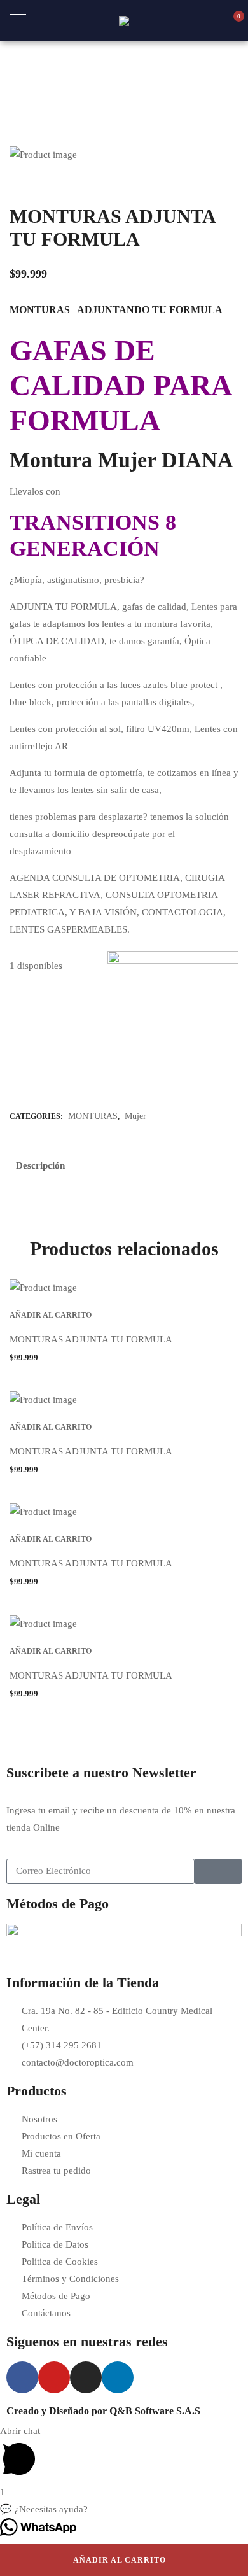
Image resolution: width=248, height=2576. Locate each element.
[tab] (40, 1169)
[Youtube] (54, 2377)
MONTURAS (93, 1116)
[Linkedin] (118, 2377)
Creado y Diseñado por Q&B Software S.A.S (103, 2411)
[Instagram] (86, 2377)
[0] (232, 21)
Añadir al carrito (120, 2560)
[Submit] (218, 1871)
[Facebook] (22, 2377)
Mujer (135, 1116)
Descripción (40, 1165)
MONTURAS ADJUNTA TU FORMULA (91, 1339)
